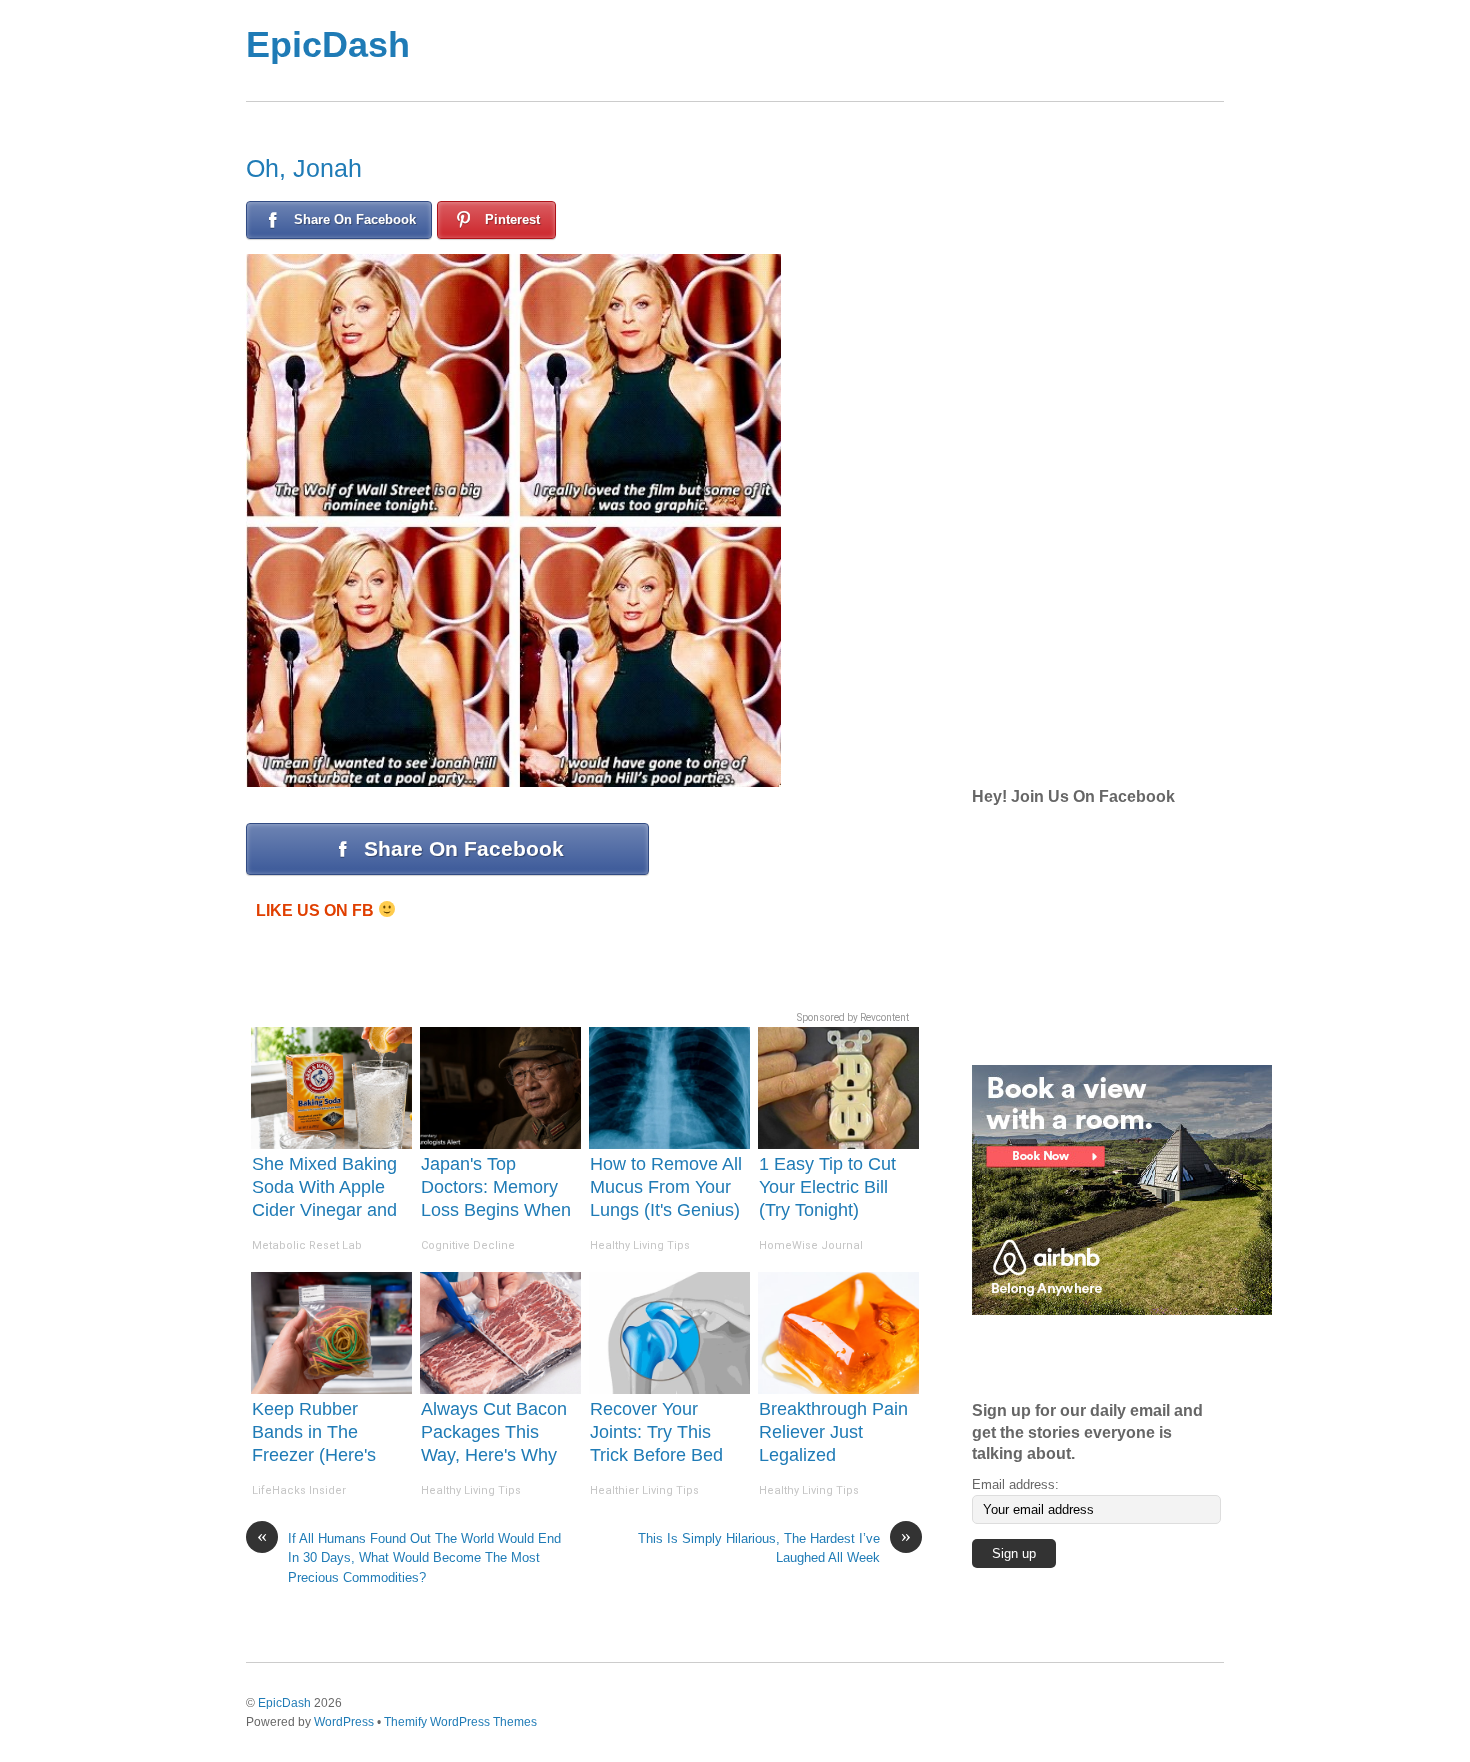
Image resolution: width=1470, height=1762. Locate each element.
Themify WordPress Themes (460, 1721)
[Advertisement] (814, 50)
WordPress (344, 1721)
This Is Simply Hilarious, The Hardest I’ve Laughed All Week (774, 1547)
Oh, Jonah (304, 168)
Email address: (1015, 1484)
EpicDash (328, 44)
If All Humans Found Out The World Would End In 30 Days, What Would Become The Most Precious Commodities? (409, 1557)
